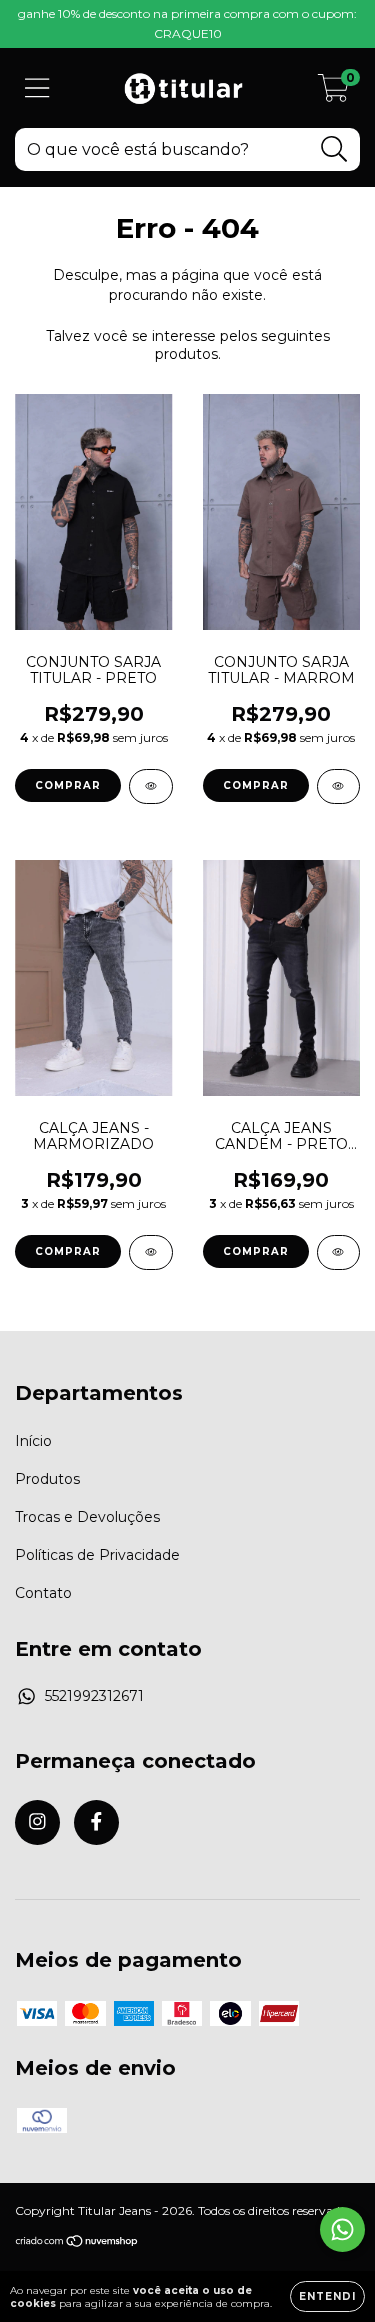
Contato (43, 1593)
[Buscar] (334, 149)
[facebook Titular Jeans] (96, 1822)
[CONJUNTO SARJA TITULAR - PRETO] (151, 786)
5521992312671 (94, 1696)
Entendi (327, 2296)
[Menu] (37, 88)
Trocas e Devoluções (87, 1517)
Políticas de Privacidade (97, 1555)
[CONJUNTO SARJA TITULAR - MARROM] (339, 786)
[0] (333, 93)
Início (33, 1441)
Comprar (68, 785)
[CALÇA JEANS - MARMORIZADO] (151, 1252)
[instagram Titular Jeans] (37, 1822)
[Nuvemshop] (77, 2243)
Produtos (47, 1479)
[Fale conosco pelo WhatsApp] (342, 2229)
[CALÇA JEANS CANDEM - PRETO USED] (339, 1252)
